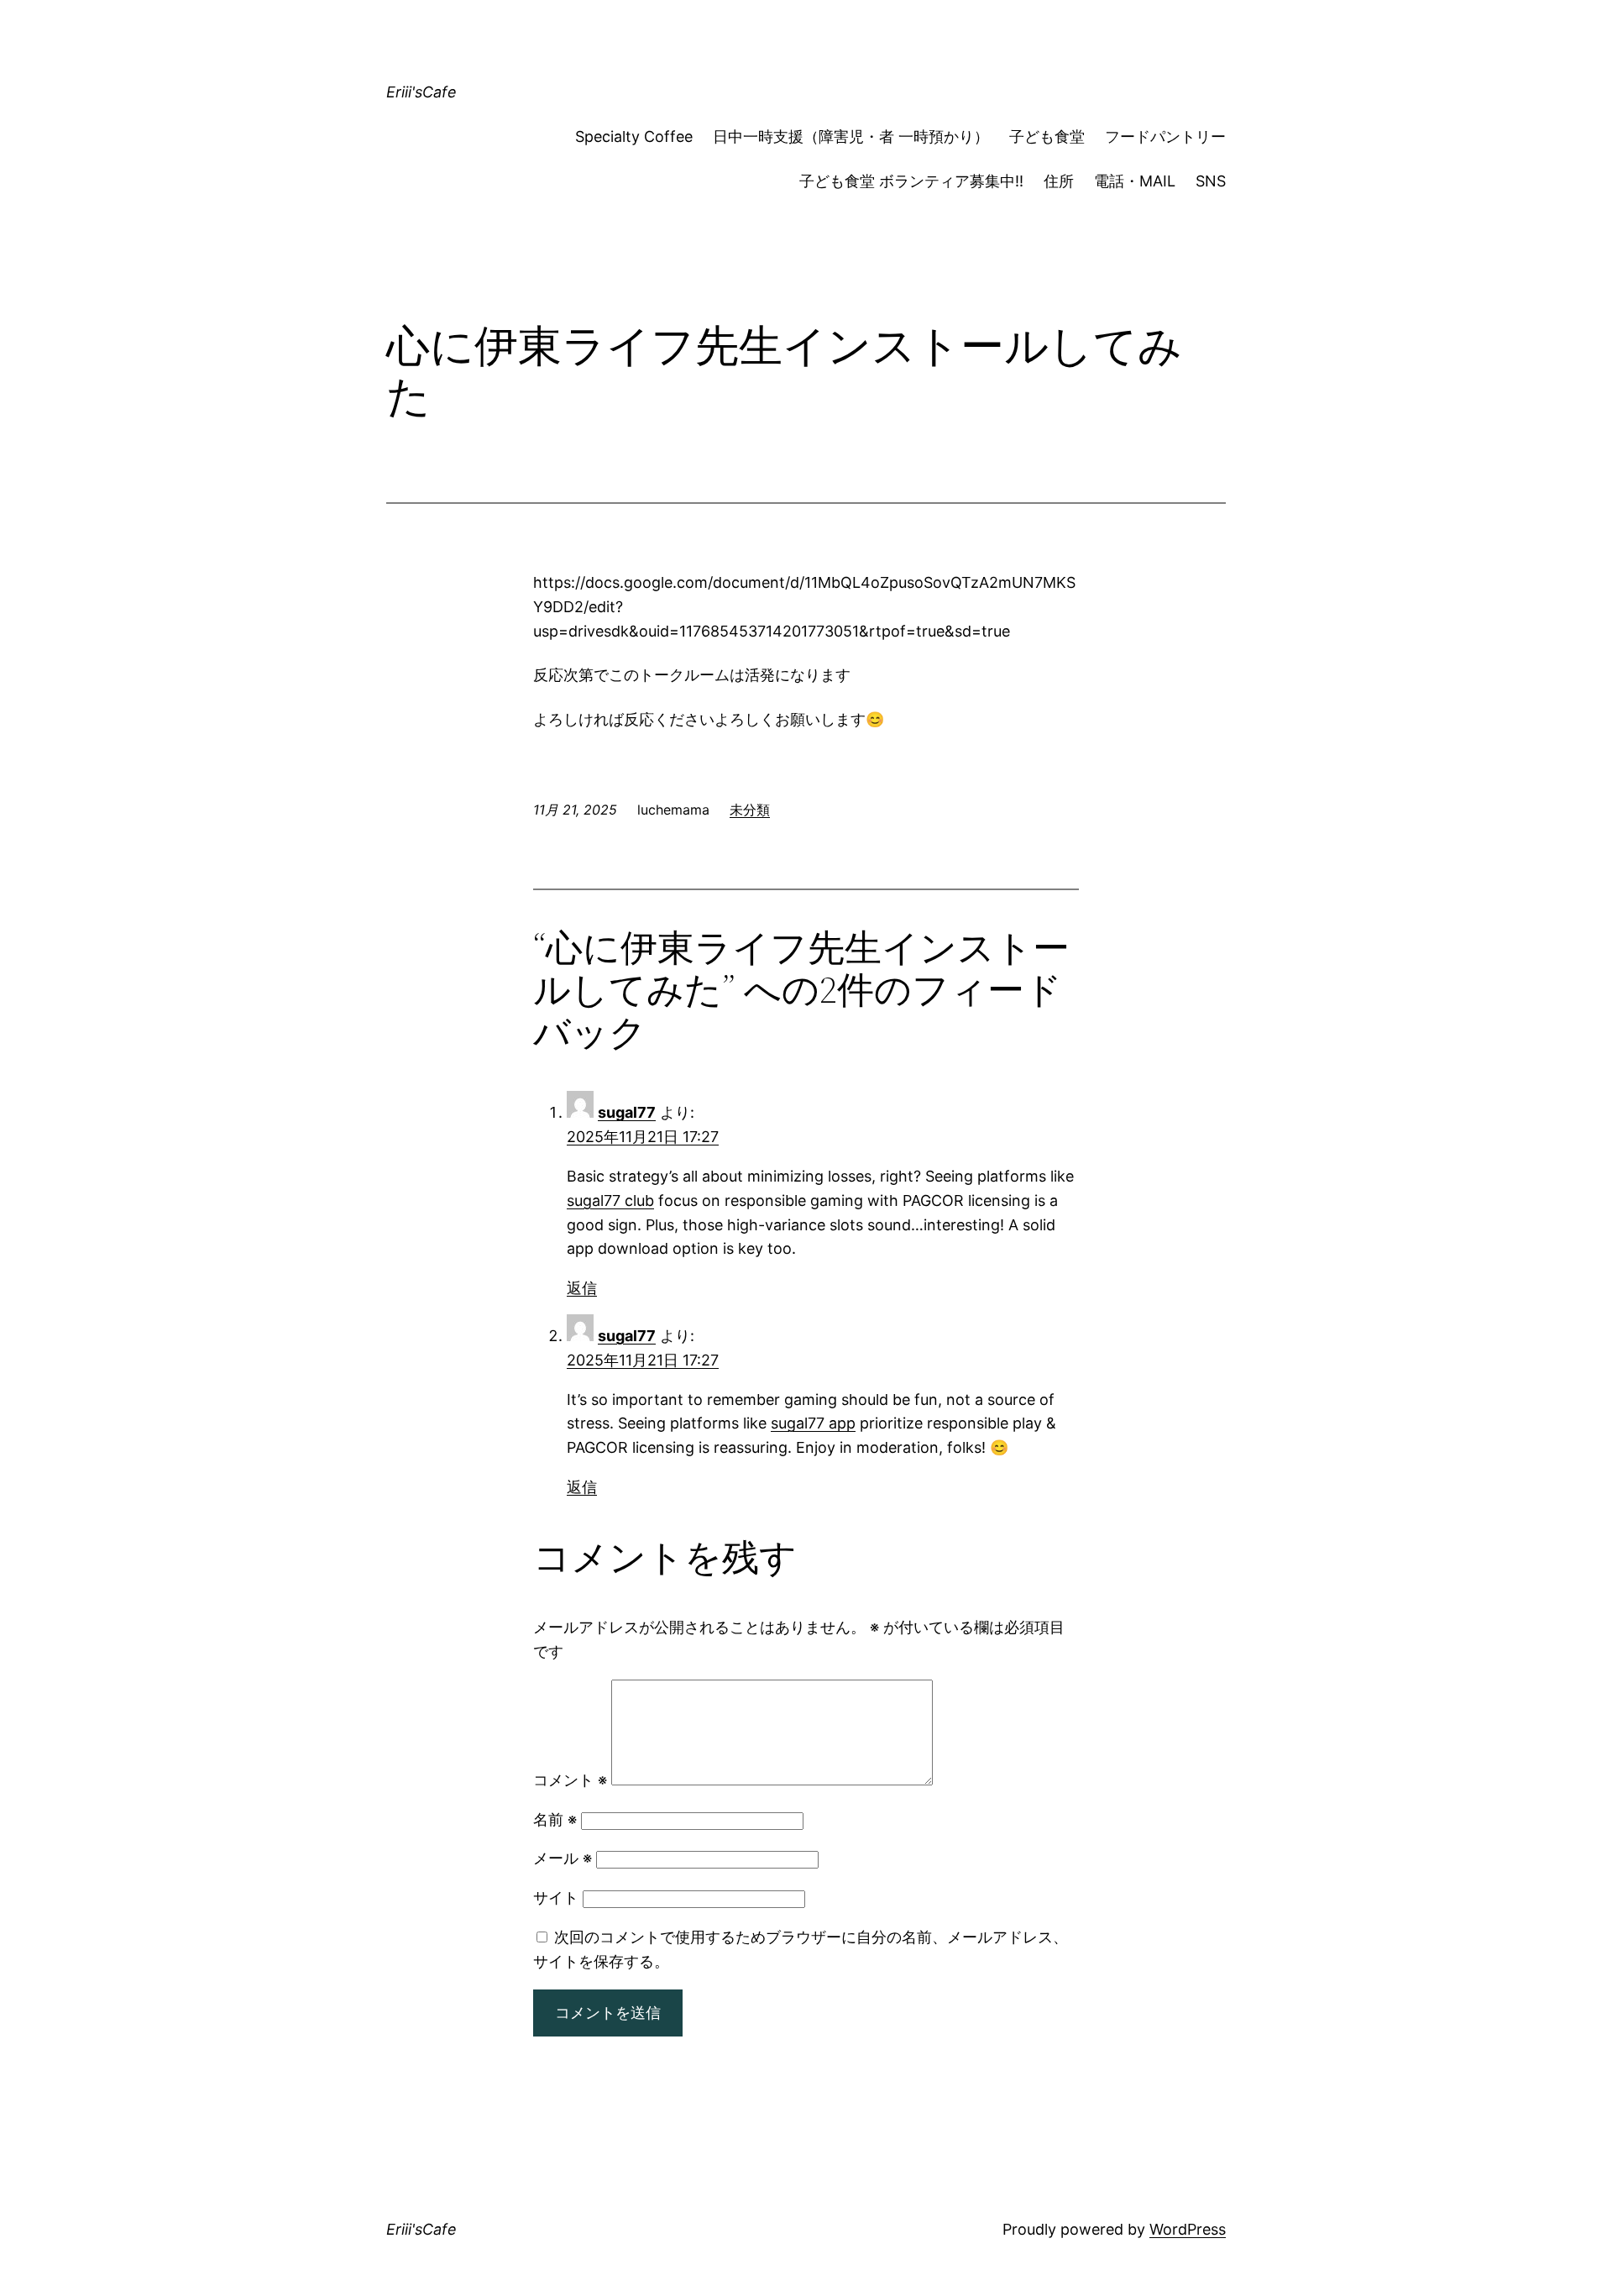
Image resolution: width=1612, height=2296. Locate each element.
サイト (556, 1898)
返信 (582, 1288)
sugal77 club (610, 1200)
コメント (570, 1780)
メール (563, 1858)
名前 (555, 1819)
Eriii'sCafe (421, 92)
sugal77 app (813, 1423)
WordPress (1188, 2229)
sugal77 (627, 1112)
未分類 (750, 810)
